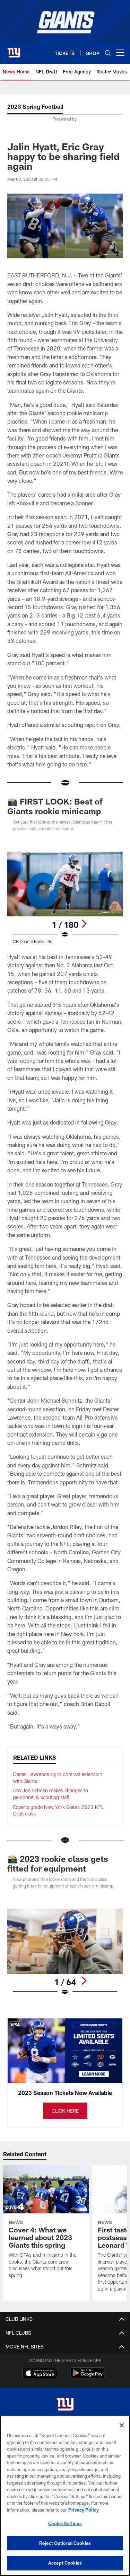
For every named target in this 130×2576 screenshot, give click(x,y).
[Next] (84, 924)
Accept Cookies (65, 2563)
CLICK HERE (65, 2111)
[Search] (108, 53)
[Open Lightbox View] (65, 898)
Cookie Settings (65, 2523)
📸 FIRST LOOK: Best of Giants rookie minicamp (55, 806)
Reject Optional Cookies (65, 2543)
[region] (65, 2496)
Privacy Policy (84, 2510)
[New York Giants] (65, 2405)
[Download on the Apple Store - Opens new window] (40, 2374)
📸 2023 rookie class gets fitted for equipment (58, 1863)
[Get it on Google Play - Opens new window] (88, 2376)
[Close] (122, 2425)
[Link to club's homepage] (14, 50)
